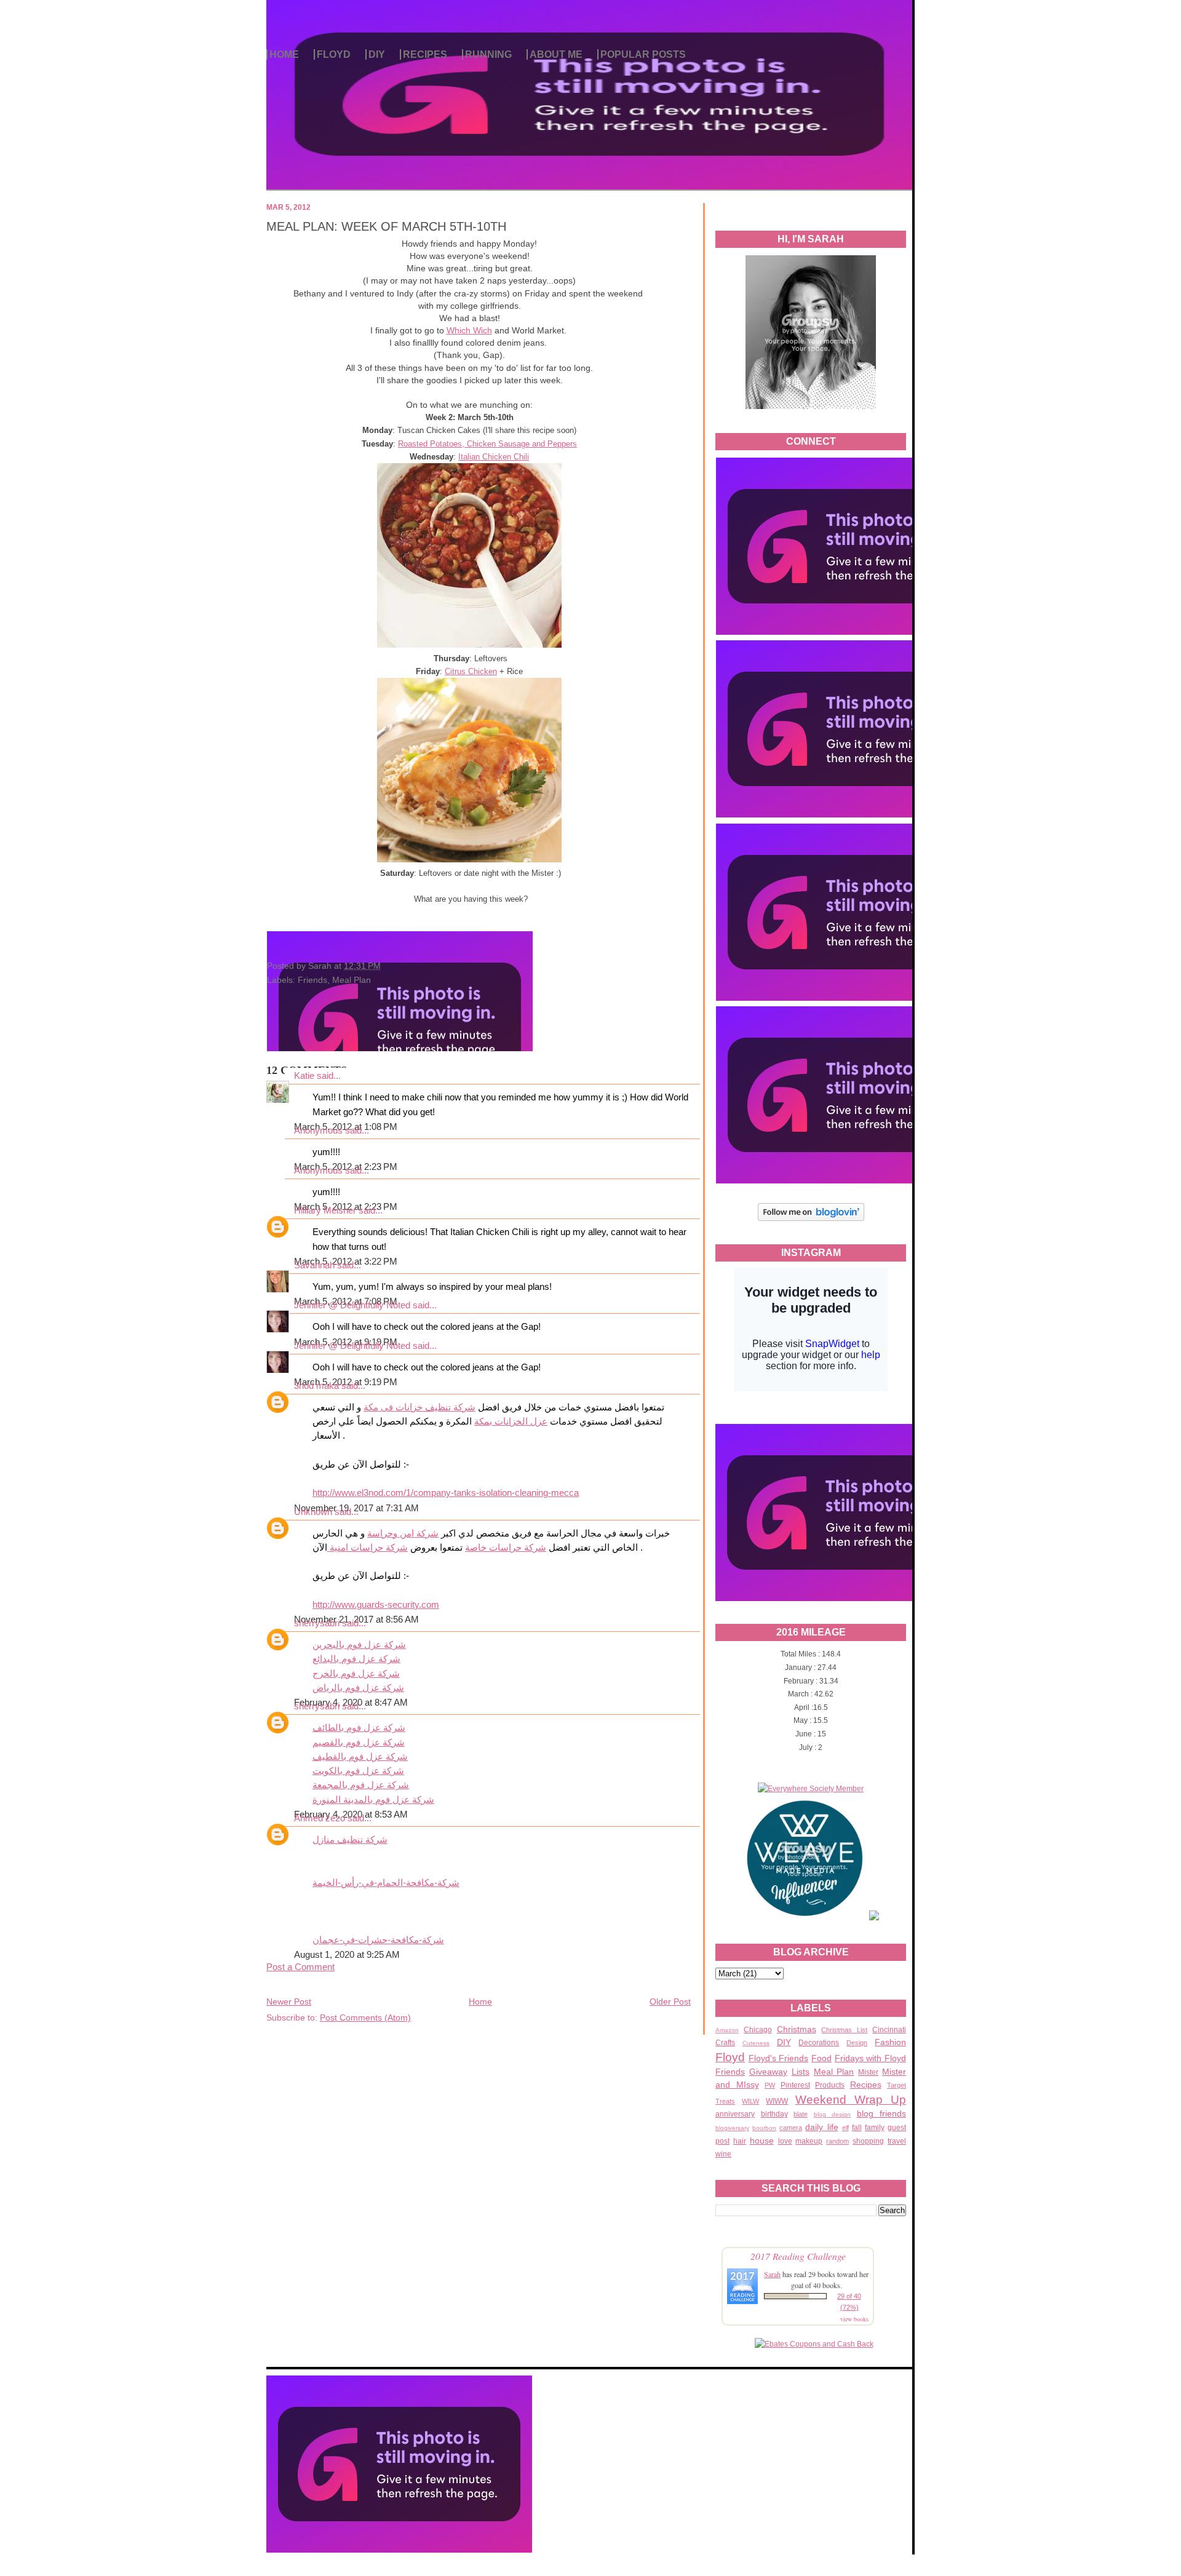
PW (770, 2085)
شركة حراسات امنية (368, 1548)
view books (854, 2319)
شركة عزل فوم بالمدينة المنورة (373, 1800)
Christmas (797, 2029)
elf (845, 2128)
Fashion (890, 2042)
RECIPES (425, 54)
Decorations (819, 2043)
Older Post (670, 2002)
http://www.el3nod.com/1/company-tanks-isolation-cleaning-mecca (446, 1493)
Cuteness (756, 2043)
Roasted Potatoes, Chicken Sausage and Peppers (487, 444)
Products (830, 2085)
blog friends (882, 2113)
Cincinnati (889, 2030)
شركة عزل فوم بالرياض (358, 1688)
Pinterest (795, 2085)
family (875, 2128)
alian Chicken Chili (496, 457)
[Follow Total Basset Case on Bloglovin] (811, 1219)
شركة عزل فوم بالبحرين (359, 1645)
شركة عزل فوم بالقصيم (359, 1743)
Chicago (758, 2030)
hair (740, 2141)
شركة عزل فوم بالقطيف (360, 1757)
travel (897, 2141)
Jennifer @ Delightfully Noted (352, 1305)
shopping (868, 2141)
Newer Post (289, 2002)
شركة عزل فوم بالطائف (359, 1728)
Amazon (727, 2030)
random (837, 2141)
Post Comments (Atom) (365, 2017)
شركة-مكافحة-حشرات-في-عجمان (378, 1940)
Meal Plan (834, 2072)
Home (480, 2002)
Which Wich (469, 330)
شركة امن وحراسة (403, 1533)
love (785, 2141)
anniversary (735, 2114)
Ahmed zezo (320, 1818)
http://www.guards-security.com (376, 1605)
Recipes (866, 2085)
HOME (284, 54)
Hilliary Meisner (325, 1210)
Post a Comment (300, 1967)
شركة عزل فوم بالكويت (358, 1771)
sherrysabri (317, 1623)
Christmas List (844, 2030)
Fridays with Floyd (870, 2058)
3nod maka (316, 1386)
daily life (821, 2127)
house (762, 2141)
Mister (868, 2072)
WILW (750, 2101)
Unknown (313, 1512)
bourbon (764, 2128)
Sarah (772, 2274)
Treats (725, 2101)
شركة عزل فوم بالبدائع (356, 1659)
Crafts (725, 2043)
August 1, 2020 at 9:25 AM (347, 1955)
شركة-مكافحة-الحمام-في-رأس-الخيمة (386, 1883)
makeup (809, 2141)
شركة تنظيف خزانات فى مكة (420, 1407)
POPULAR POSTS (643, 54)
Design (857, 2043)
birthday (774, 2114)
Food (821, 2058)
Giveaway (768, 2072)
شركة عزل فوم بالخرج (356, 1674)
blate (801, 2114)
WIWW (777, 2101)
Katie (304, 1076)
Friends (730, 2072)
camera (791, 2128)
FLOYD (334, 54)
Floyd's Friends (779, 2058)
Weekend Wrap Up (851, 2100)
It (461, 457)
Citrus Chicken (471, 671)
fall (857, 2128)
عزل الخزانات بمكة (511, 1421)
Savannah (314, 1265)
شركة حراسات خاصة (506, 1548)
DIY (377, 54)
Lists (801, 2072)
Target (897, 2085)
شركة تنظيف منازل (350, 1840)
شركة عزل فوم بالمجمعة (361, 1785)
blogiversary (732, 2128)
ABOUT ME (556, 54)
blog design (833, 2114)
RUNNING (488, 54)
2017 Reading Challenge (798, 2256)
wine (723, 2154)
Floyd (730, 2057)
